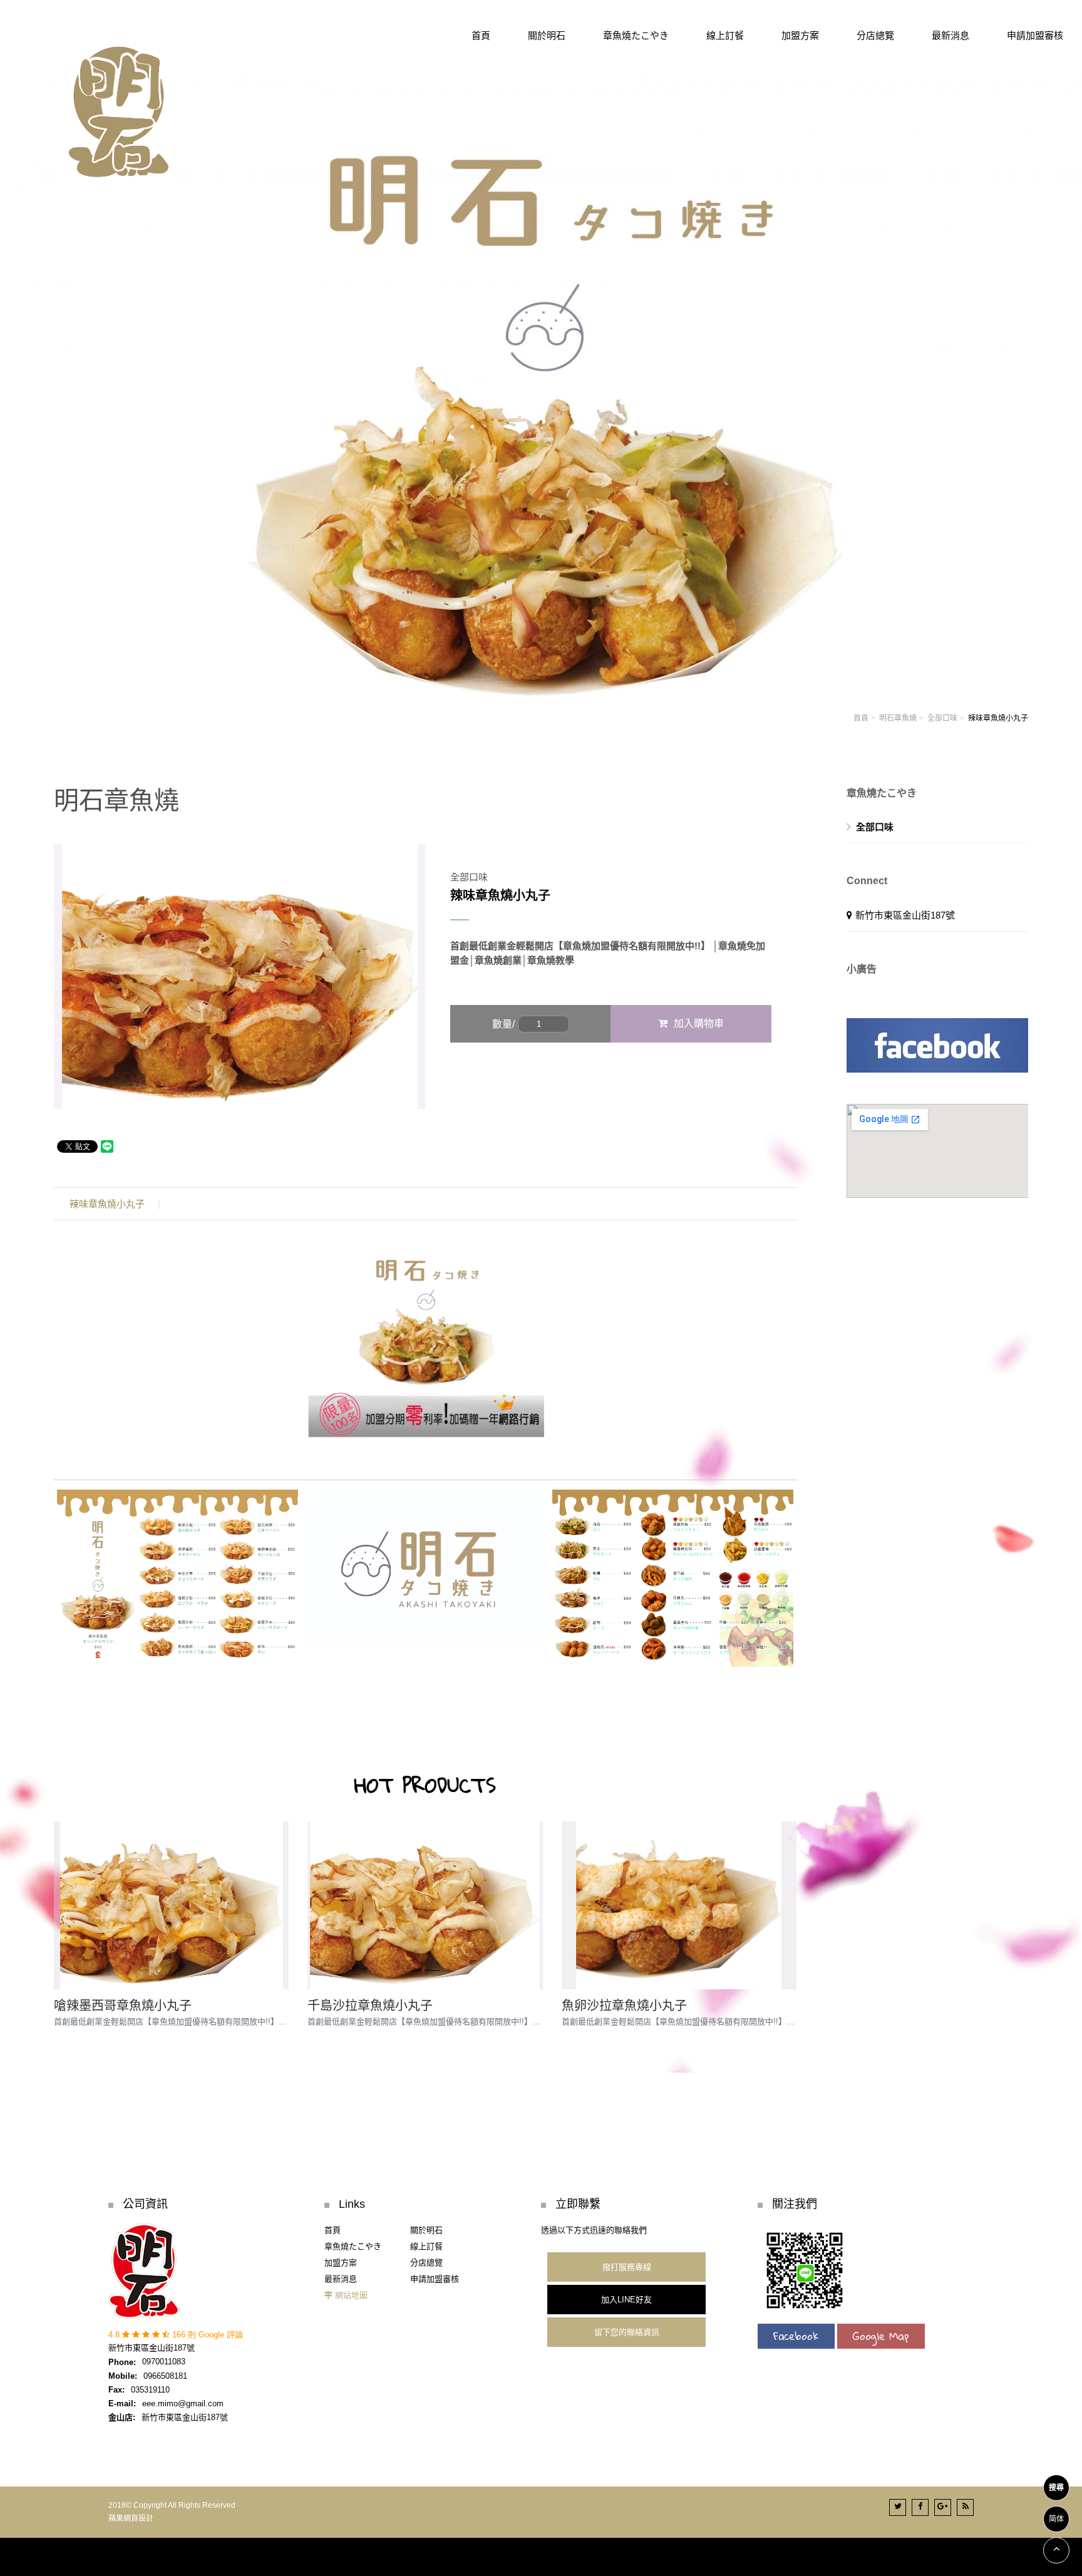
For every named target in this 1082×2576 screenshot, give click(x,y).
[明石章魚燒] (119, 107)
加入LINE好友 (626, 2300)
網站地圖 (351, 2295)
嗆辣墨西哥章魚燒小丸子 (123, 2006)
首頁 (861, 718)
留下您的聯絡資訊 (627, 2332)
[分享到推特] (898, 2507)
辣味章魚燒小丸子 (107, 1204)
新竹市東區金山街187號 (905, 915)
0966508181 (165, 2376)
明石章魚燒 (898, 718)
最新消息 (341, 2279)
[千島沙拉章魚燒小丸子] (425, 1905)
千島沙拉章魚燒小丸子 (370, 2006)
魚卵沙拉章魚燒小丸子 (624, 2006)
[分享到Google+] (943, 2507)
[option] (240, 977)
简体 (1056, 2519)
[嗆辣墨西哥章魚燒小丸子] (171, 1905)
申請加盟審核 (435, 2279)
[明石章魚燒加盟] (541, 385)
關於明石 (426, 2230)
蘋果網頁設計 (131, 2518)
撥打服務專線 (627, 2267)
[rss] (965, 2507)
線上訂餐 (426, 2246)
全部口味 (942, 718)
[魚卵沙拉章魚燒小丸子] (679, 1905)
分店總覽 (426, 2263)
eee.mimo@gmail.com (183, 2403)
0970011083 (164, 2362)
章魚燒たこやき (353, 2246)
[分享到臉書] (920, 2507)
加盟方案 (341, 2263)
